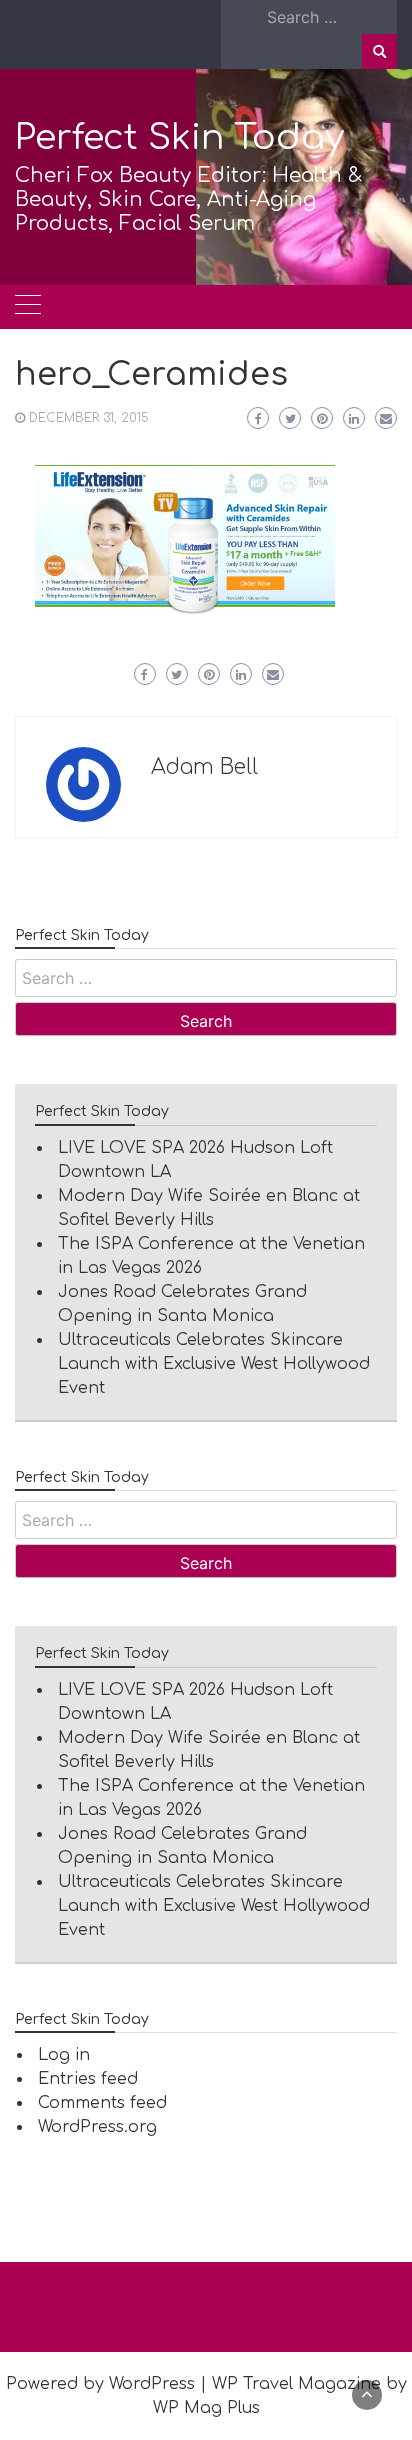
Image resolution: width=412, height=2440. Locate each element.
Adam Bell (204, 767)
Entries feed (88, 2079)
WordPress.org (97, 2127)
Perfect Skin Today (179, 137)
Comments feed (102, 2103)
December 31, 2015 (89, 418)
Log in (64, 2055)
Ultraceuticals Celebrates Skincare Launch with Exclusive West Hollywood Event (214, 1364)
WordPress (152, 2384)
